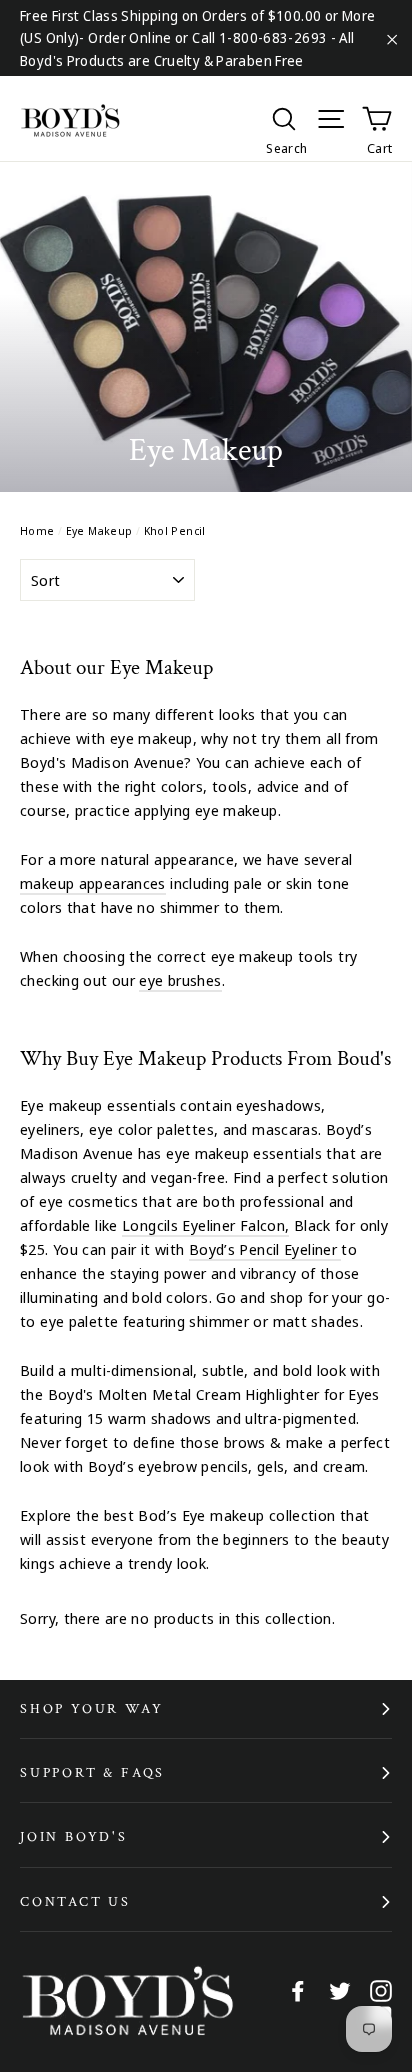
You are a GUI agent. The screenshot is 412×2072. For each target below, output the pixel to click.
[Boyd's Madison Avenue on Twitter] (340, 1989)
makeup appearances (93, 883)
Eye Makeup (99, 530)
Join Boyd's (74, 1837)
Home (37, 530)
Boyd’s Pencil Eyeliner (265, 1249)
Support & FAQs (92, 1773)
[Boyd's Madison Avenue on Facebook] (298, 1989)
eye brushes (180, 980)
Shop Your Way (91, 1709)
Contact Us (75, 1902)
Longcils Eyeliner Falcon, (205, 1225)
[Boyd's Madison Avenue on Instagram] (381, 1989)
